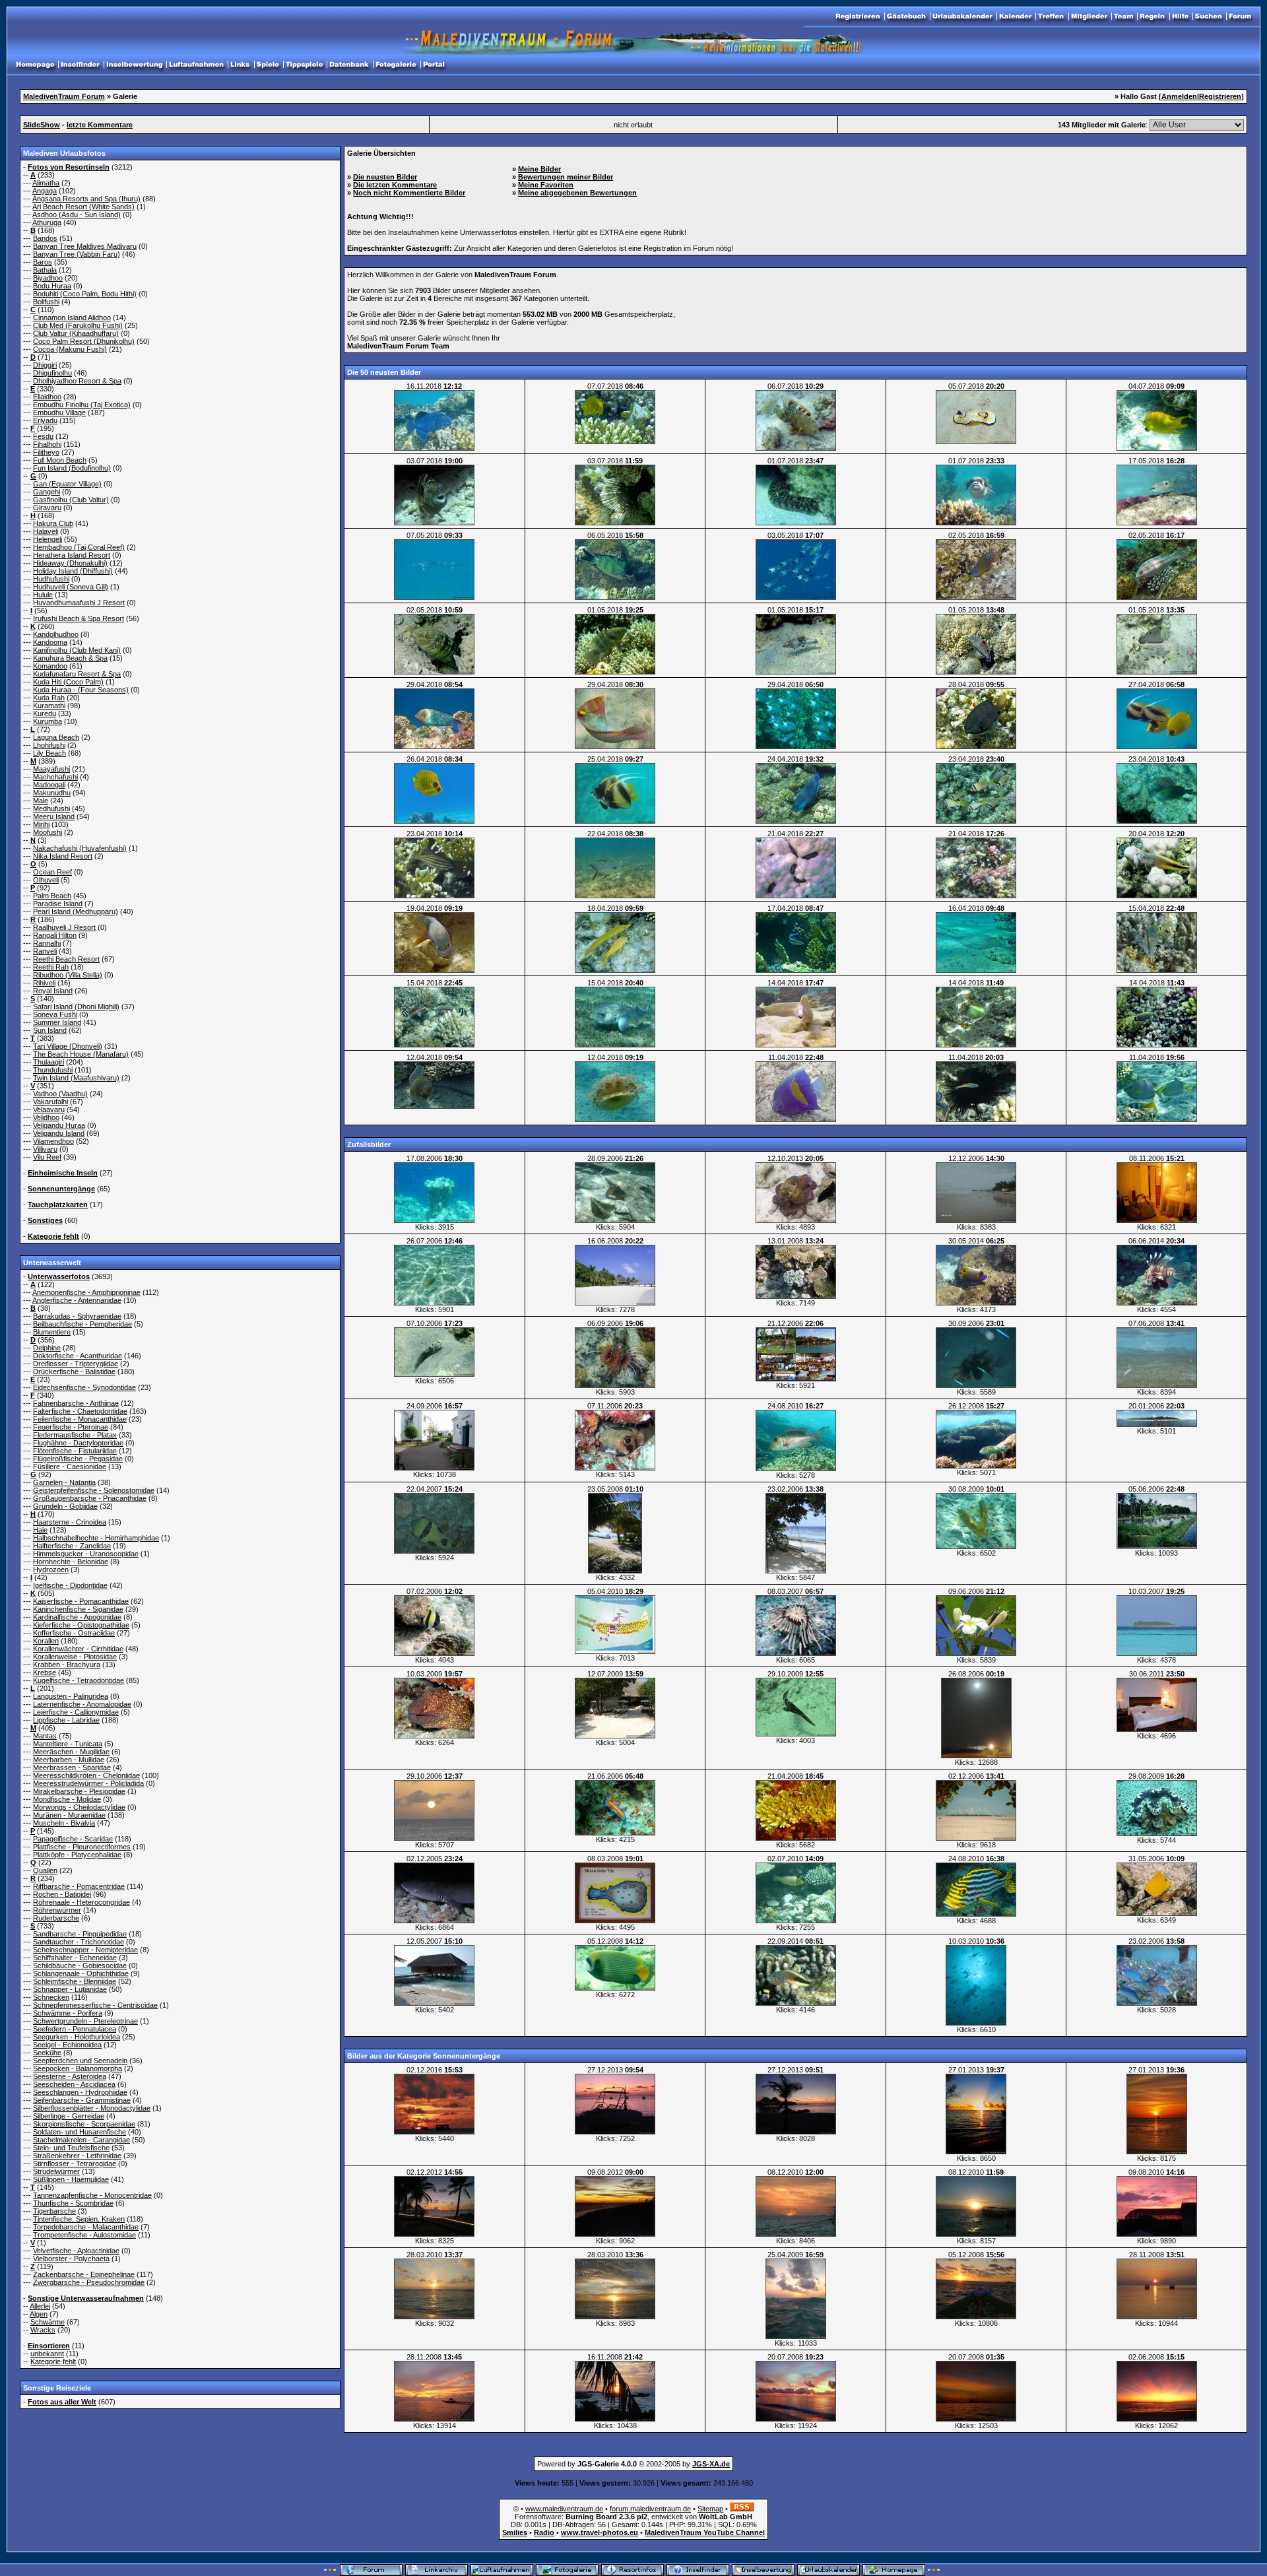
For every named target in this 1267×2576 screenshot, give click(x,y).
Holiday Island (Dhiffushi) (73, 571)
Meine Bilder (539, 169)
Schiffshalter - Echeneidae (75, 1958)
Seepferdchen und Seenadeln (80, 2061)
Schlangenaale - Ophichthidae (81, 1973)
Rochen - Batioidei (62, 1894)
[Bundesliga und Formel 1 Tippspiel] (304, 65)
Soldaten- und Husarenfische (80, 2132)
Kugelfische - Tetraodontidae (79, 1680)
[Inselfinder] (80, 65)
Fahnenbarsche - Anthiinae (76, 1403)
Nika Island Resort (63, 856)
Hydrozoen (51, 1569)
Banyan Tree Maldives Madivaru (85, 246)
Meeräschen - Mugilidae (71, 1752)
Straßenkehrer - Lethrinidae (77, 2156)
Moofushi (48, 832)
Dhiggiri (45, 365)
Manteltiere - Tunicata (68, 1744)
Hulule (43, 595)
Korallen (46, 1641)
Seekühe (47, 2053)
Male (41, 801)
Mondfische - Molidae (67, 1799)
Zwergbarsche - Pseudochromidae (89, 2282)
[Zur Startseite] (1240, 17)
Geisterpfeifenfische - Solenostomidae (94, 1490)
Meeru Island (54, 816)
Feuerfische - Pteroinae (71, 1427)
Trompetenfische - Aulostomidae (84, 2235)
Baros (43, 262)
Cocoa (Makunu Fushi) (70, 349)
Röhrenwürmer (57, 1910)
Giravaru (47, 508)
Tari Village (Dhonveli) (68, 1046)
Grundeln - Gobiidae (65, 1506)
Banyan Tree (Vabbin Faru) (77, 254)
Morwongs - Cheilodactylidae (79, 1807)
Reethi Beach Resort (66, 959)
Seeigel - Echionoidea (67, 2045)
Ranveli (45, 951)
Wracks (43, 2330)
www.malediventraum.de (564, 2509)
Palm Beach (52, 896)
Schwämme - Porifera (68, 2013)
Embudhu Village (59, 413)
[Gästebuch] (906, 17)
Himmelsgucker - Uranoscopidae (86, 1554)
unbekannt (47, 2354)
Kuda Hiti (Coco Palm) (68, 682)
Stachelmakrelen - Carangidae (81, 2140)
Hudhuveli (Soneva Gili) (71, 587)
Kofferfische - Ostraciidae (74, 1633)
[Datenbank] (349, 65)
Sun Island (50, 1030)
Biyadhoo (48, 278)
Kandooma (50, 642)
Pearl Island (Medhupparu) (76, 911)
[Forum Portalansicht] (434, 65)
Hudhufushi (51, 579)
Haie (40, 1530)
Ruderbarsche (56, 1918)
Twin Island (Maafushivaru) (76, 1078)
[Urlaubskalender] (962, 17)
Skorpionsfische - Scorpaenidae (84, 2124)
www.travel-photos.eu (600, 2532)
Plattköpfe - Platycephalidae (77, 1855)
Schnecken (51, 1997)
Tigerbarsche (54, 2211)
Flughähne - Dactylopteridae (78, 1443)
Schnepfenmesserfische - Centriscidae (95, 2005)
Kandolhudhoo (56, 634)
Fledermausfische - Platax (75, 1435)
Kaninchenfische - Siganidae (78, 1609)
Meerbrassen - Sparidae (72, 1767)
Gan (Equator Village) (67, 484)
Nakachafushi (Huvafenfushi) (80, 848)
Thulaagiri (49, 1062)
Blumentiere (52, 1332)
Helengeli (48, 539)
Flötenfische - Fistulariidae (75, 1451)
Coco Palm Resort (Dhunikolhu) (84, 341)
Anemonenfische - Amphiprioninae (86, 1292)
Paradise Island (58, 904)
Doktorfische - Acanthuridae (78, 1356)
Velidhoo (46, 1117)
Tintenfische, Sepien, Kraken (79, 2219)
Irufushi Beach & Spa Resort (79, 618)
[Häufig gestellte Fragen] (1180, 17)
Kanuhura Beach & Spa (70, 658)
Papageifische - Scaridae (73, 1839)
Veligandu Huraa (59, 1125)
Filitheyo (46, 452)
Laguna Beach (56, 737)
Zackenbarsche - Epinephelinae (84, 2274)
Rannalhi (47, 943)
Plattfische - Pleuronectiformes (82, 1847)
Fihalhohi (47, 444)
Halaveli (46, 531)
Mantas (45, 1736)
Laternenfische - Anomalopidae (82, 1704)
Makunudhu (52, 793)
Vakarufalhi (50, 1102)
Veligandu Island (59, 1133)
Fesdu (43, 436)
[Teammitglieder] (1123, 17)
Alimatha (46, 183)
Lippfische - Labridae (66, 1720)
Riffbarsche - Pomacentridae (79, 1886)
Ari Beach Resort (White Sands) (83, 207)
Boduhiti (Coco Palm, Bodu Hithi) (85, 294)
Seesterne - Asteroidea (70, 2076)
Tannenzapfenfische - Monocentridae (92, 2195)
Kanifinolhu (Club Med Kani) (77, 650)
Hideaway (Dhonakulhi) (70, 563)
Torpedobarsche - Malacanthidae (86, 2227)
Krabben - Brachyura (67, 1665)
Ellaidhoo (47, 397)
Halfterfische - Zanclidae (72, 1546)
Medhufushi (51, 809)
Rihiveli (44, 983)
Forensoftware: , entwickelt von (633, 2517)
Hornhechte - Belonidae (71, 1562)
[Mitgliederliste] (1089, 17)
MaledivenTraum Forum (64, 96)
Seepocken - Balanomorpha (78, 2068)
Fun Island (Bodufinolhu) (72, 468)
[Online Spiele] (268, 65)
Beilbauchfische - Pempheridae (82, 1324)
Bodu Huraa (52, 286)
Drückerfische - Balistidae (74, 1371)
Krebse (45, 1672)
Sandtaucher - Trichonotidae (79, 1942)
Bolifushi (46, 302)
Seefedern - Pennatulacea (75, 2029)
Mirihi (41, 824)
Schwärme (48, 2322)
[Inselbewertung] (134, 65)
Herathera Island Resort (72, 555)
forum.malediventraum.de (650, 2509)
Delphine (47, 1348)
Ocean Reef (52, 872)
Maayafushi (51, 769)
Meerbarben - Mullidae (69, 1760)
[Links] (240, 65)
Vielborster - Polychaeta (71, 2259)
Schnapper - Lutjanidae (70, 1989)
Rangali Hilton (55, 935)
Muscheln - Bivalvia (64, 1823)
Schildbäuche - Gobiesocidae (80, 1965)
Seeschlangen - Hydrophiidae (80, 2092)
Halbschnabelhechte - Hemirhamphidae (96, 1538)
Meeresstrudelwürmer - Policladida (88, 1783)
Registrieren (1220, 96)
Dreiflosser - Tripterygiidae (76, 1364)
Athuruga (47, 222)
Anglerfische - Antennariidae (77, 1300)
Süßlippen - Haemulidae (71, 2179)
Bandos (45, 238)
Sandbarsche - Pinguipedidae (80, 1934)
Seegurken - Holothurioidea (77, 2037)
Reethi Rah (51, 967)
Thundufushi (53, 1070)
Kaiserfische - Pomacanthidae (81, 1601)
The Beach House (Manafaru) (81, 1054)
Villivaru (45, 1149)
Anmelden (1179, 96)
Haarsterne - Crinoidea (70, 1522)
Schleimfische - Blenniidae (75, 1981)
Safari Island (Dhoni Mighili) (76, 1007)
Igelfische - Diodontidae (70, 1585)
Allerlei (40, 2306)
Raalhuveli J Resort (64, 927)
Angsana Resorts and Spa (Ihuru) (86, 199)
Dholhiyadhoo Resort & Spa (77, 381)
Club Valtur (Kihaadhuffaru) (76, 333)
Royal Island (53, 991)
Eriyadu (45, 420)
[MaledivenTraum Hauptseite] (35, 65)
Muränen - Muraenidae (69, 1815)
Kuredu (45, 713)
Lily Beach (49, 753)
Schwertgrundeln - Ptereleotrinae (85, 2021)
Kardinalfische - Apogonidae (77, 1617)
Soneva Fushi (55, 1014)
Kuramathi (49, 706)
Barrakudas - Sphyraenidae (77, 1316)
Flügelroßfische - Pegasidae (78, 1459)
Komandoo (50, 666)
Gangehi (47, 492)
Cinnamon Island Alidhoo (72, 317)
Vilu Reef (47, 1157)
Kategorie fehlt (53, 2361)
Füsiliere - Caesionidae (70, 1467)
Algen (39, 2314)
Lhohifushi (49, 745)
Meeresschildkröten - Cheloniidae (86, 1775)
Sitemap (710, 2509)
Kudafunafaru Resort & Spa (77, 674)
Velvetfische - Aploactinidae (76, 2251)
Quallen (45, 1870)
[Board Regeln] (1153, 17)
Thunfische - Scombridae (73, 2203)
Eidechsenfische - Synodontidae (84, 1387)
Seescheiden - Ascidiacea (74, 2084)
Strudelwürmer (56, 2171)
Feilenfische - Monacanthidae (80, 1419)
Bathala (45, 270)
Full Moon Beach (60, 460)
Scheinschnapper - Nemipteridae (85, 1950)
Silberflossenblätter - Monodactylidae (92, 2108)
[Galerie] (396, 65)
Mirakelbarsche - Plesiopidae (79, 1791)
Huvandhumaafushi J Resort (79, 603)
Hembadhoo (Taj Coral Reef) (79, 547)
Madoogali (49, 785)
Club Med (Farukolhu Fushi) (78, 325)
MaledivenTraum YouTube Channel (705, 2532)
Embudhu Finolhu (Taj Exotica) (82, 405)
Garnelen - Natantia (64, 1482)
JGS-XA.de (711, 2464)
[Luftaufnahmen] (196, 65)
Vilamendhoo (53, 1141)
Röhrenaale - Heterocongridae (81, 1902)
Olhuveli (46, 880)
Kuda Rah (49, 698)
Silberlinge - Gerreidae (69, 2116)
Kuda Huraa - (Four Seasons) (81, 690)
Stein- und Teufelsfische (71, 2148)
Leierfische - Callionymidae (76, 1712)
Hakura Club (53, 523)
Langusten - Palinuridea (71, 1696)
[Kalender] (1015, 17)
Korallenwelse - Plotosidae (75, 1657)
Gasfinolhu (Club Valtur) (71, 500)
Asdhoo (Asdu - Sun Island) (77, 215)
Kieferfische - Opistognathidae (81, 1625)
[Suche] (1209, 17)
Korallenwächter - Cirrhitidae (78, 1649)
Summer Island (57, 1022)
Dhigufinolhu (52, 373)
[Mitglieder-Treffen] (1051, 17)
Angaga (45, 191)
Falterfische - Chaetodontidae (80, 1411)
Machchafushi (55, 777)
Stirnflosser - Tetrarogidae (75, 2163)
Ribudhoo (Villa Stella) (68, 975)
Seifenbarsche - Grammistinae (82, 2100)
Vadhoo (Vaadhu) (60, 1094)
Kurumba (48, 721)
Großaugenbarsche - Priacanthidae (90, 1498)
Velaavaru (49, 1109)
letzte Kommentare (100, 125)
